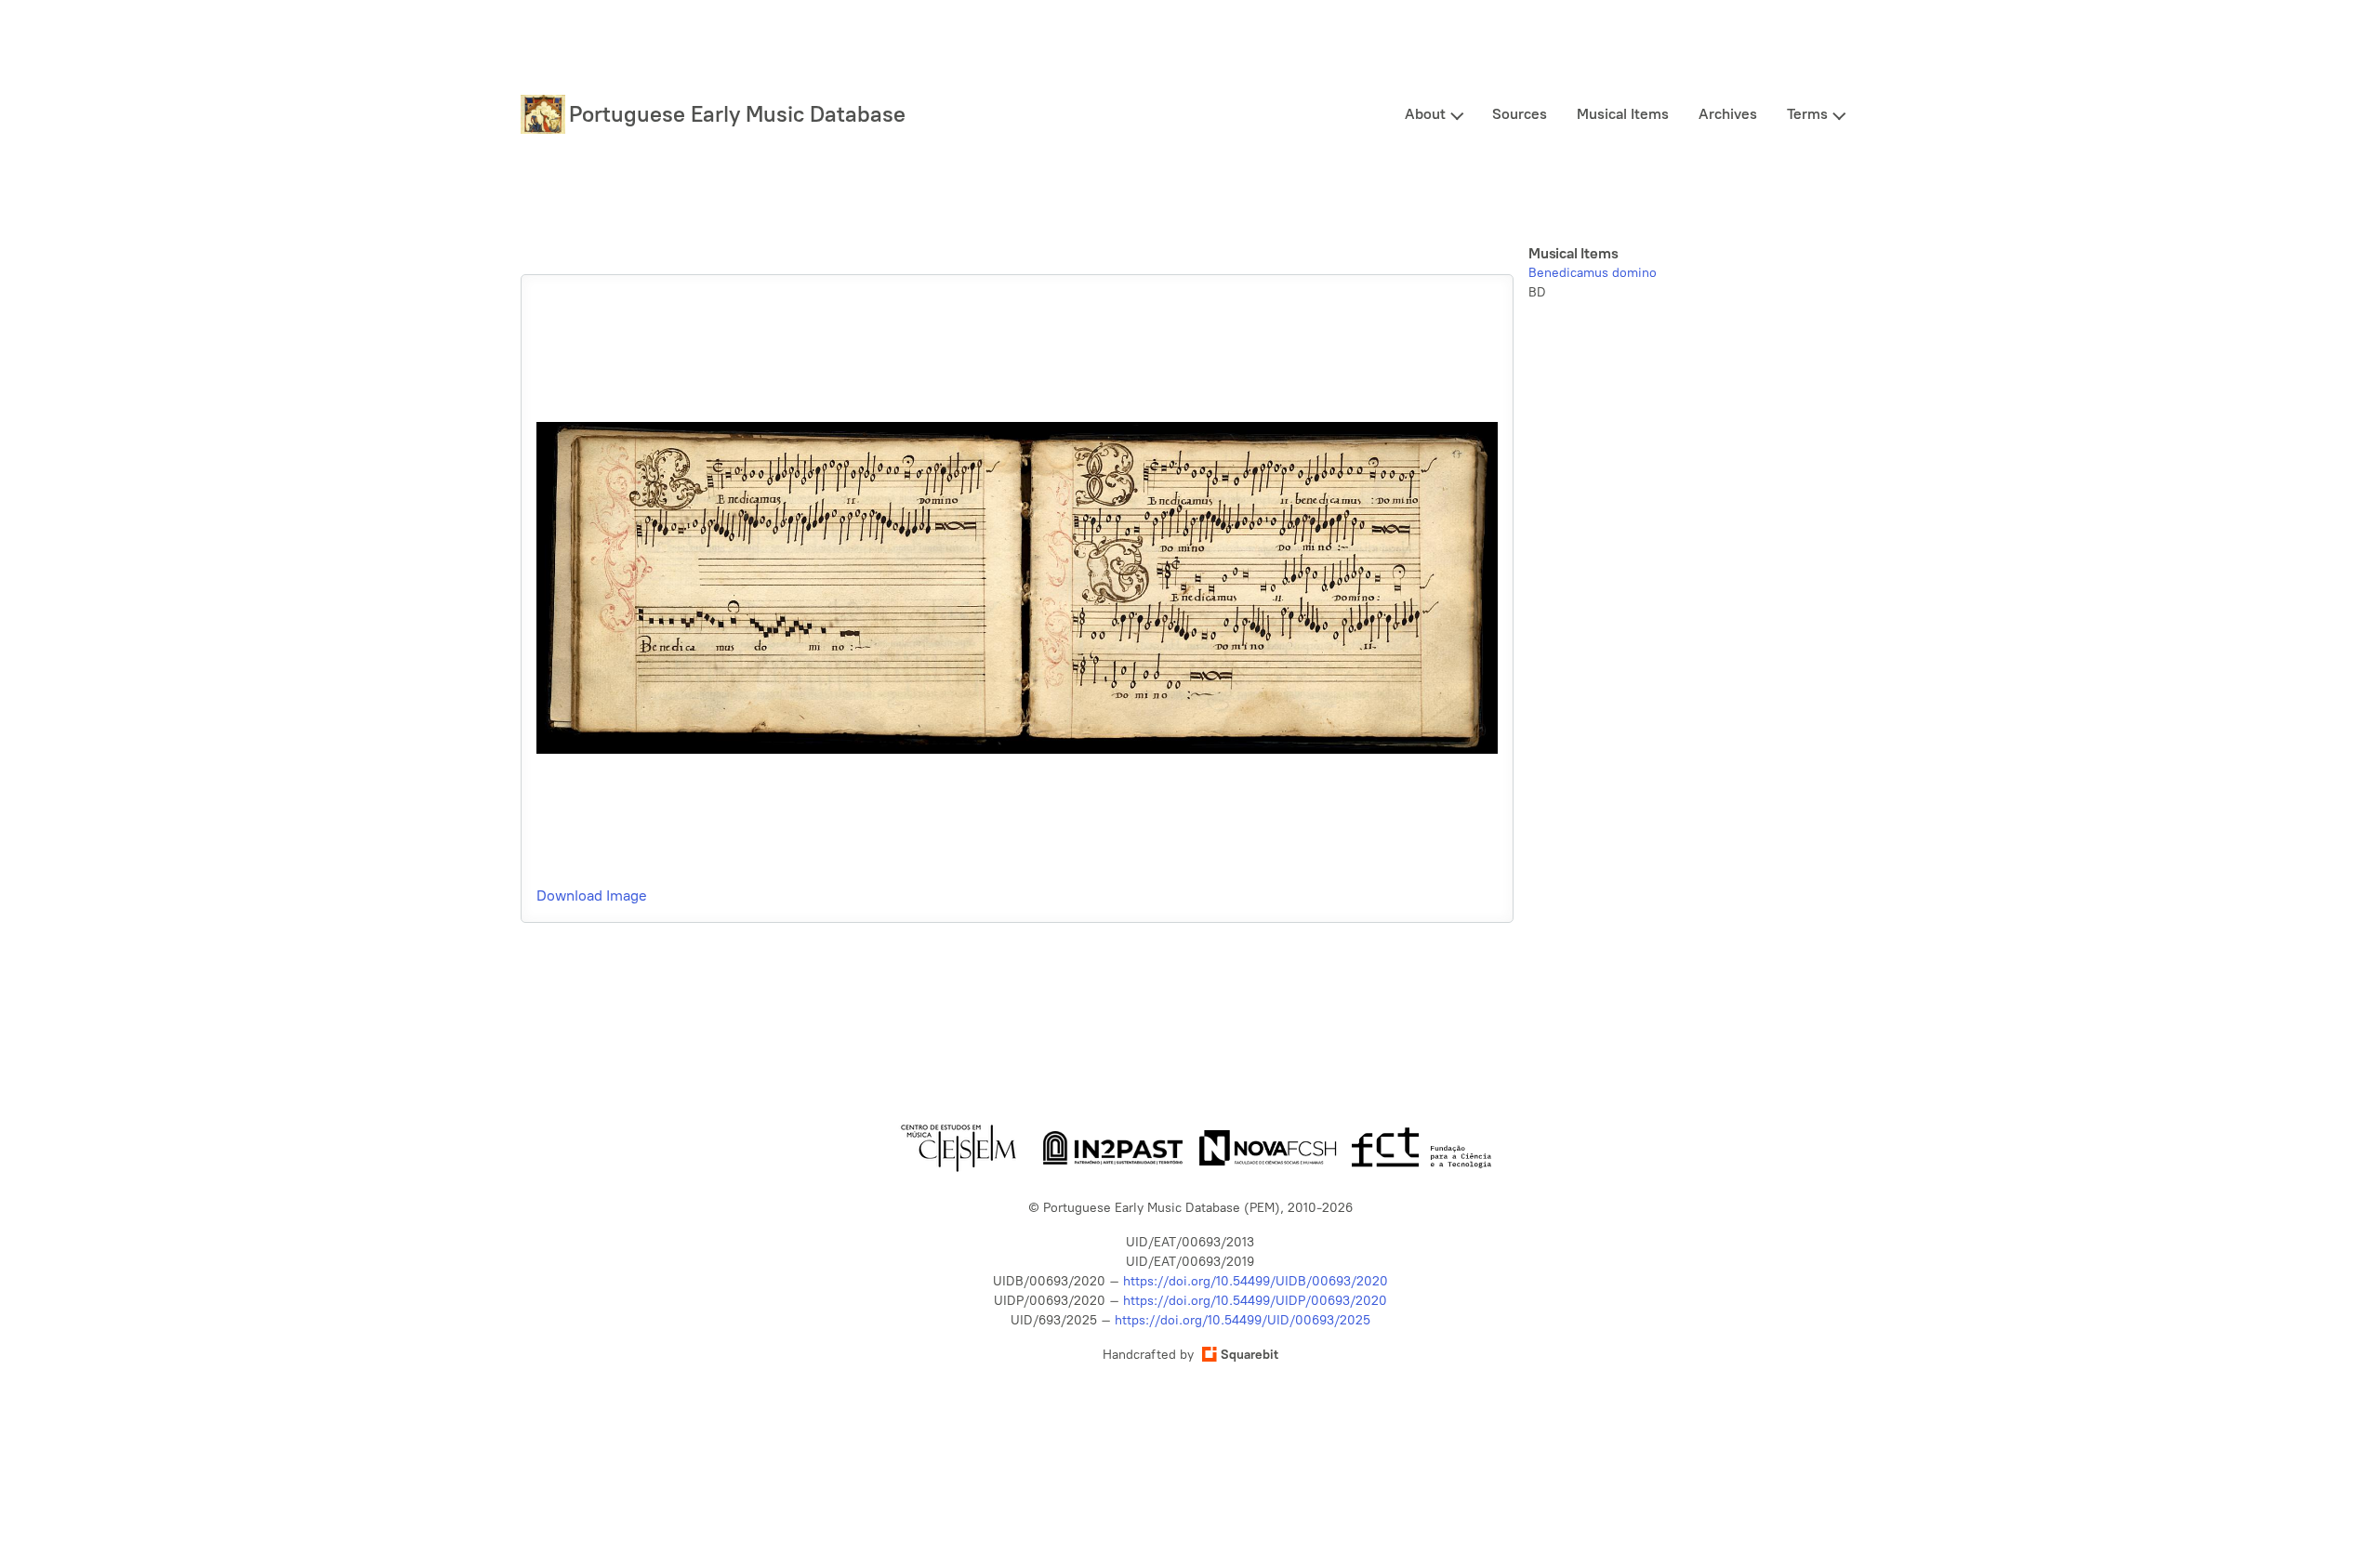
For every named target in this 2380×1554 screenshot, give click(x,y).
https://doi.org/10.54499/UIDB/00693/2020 (1256, 1281)
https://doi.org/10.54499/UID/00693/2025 (1243, 1320)
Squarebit (1249, 1355)
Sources (1520, 114)
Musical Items (1623, 114)
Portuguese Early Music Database (737, 114)
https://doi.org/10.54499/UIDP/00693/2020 (1255, 1301)
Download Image (592, 896)
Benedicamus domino (1593, 273)
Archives (1728, 114)
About (1425, 114)
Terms (1807, 114)
